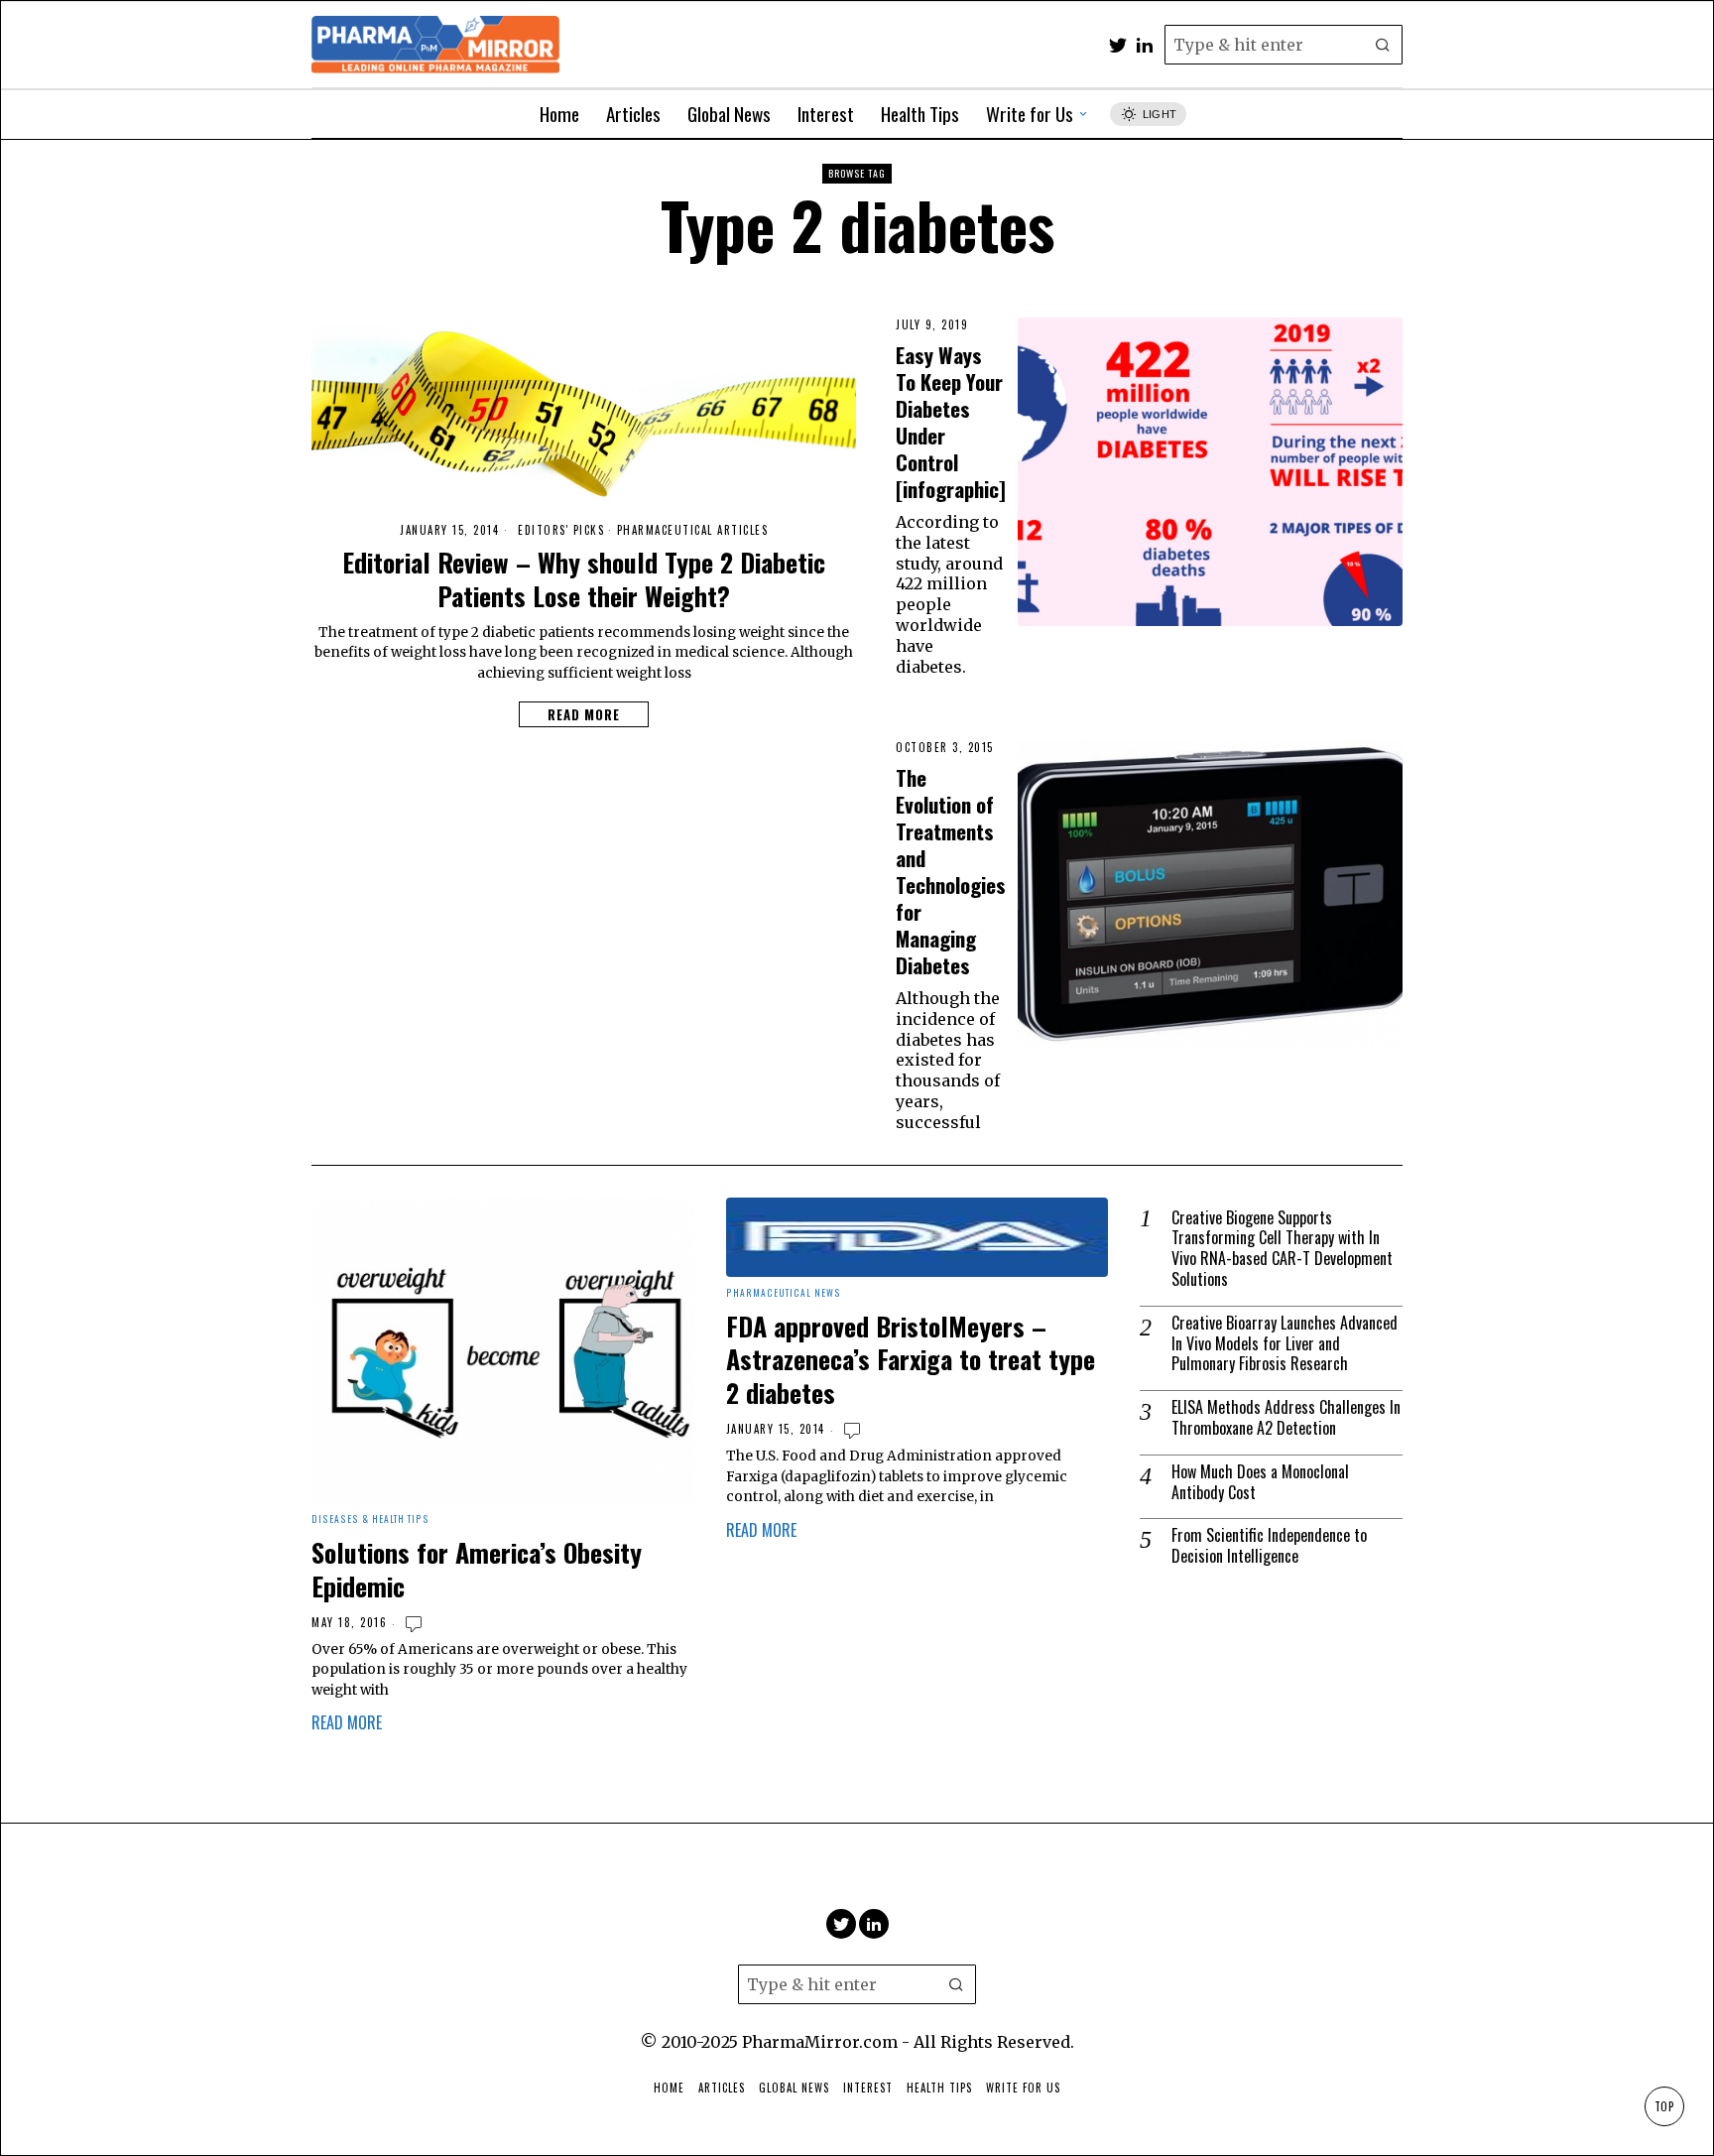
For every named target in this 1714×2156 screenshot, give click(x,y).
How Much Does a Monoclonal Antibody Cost (1260, 1482)
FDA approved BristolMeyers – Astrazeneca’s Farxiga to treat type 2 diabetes (911, 1360)
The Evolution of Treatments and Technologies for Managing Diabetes (951, 871)
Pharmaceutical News (784, 1293)
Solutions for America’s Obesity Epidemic (477, 1570)
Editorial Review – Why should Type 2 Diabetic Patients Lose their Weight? (584, 579)
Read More (584, 714)
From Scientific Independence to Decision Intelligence (1269, 1546)
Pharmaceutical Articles (693, 530)
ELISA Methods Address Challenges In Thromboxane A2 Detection (1286, 1418)
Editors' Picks (561, 530)
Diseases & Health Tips (370, 1520)
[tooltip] (1118, 45)
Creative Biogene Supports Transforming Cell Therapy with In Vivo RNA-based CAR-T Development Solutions (1282, 1249)
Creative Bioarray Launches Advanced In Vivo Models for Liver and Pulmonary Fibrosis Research (1285, 1343)
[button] (1383, 45)
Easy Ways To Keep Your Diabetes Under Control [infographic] (951, 422)
